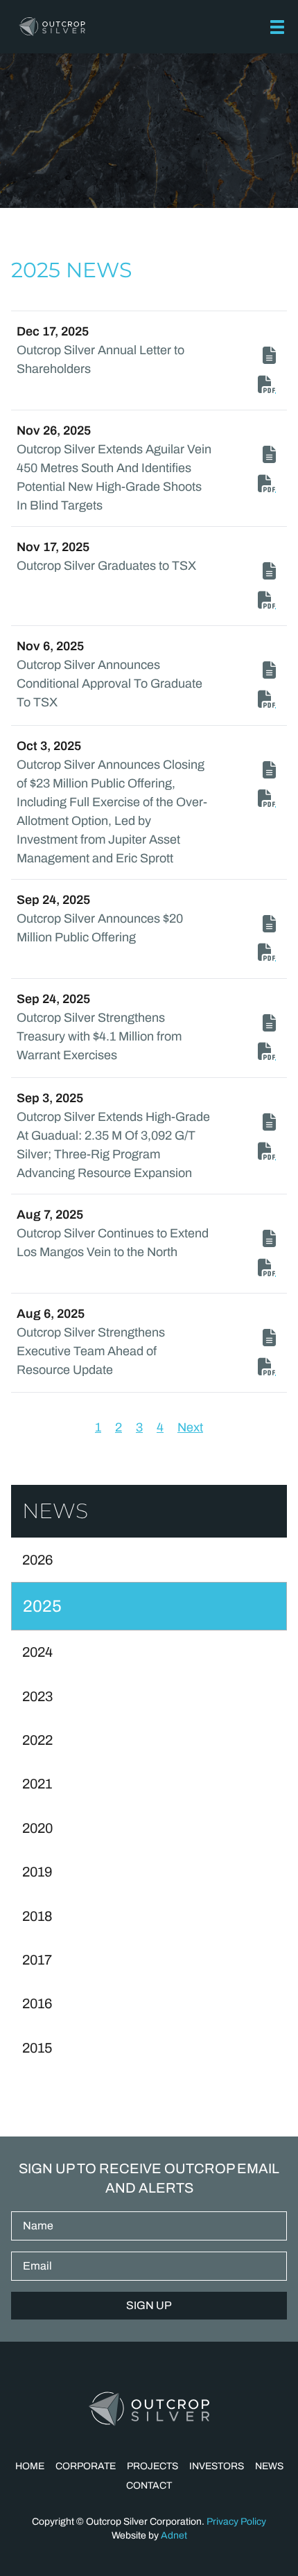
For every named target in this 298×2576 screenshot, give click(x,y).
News (269, 2466)
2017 (37, 1960)
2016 (37, 2003)
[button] (277, 27)
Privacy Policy (236, 2522)
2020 (37, 1828)
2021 (37, 1784)
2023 (37, 1696)
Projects (152, 2466)
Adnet (174, 2535)
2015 (37, 2048)
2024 (37, 1652)
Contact (149, 2486)
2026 (37, 1560)
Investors (217, 2466)
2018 (37, 1916)
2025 (42, 1606)
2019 (37, 1872)
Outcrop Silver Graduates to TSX (106, 566)
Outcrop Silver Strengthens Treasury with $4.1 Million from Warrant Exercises (99, 1036)
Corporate (86, 2466)
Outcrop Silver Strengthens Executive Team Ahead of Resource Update (91, 1351)
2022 (37, 1740)
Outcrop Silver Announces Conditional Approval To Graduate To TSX (109, 684)
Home (30, 2466)
